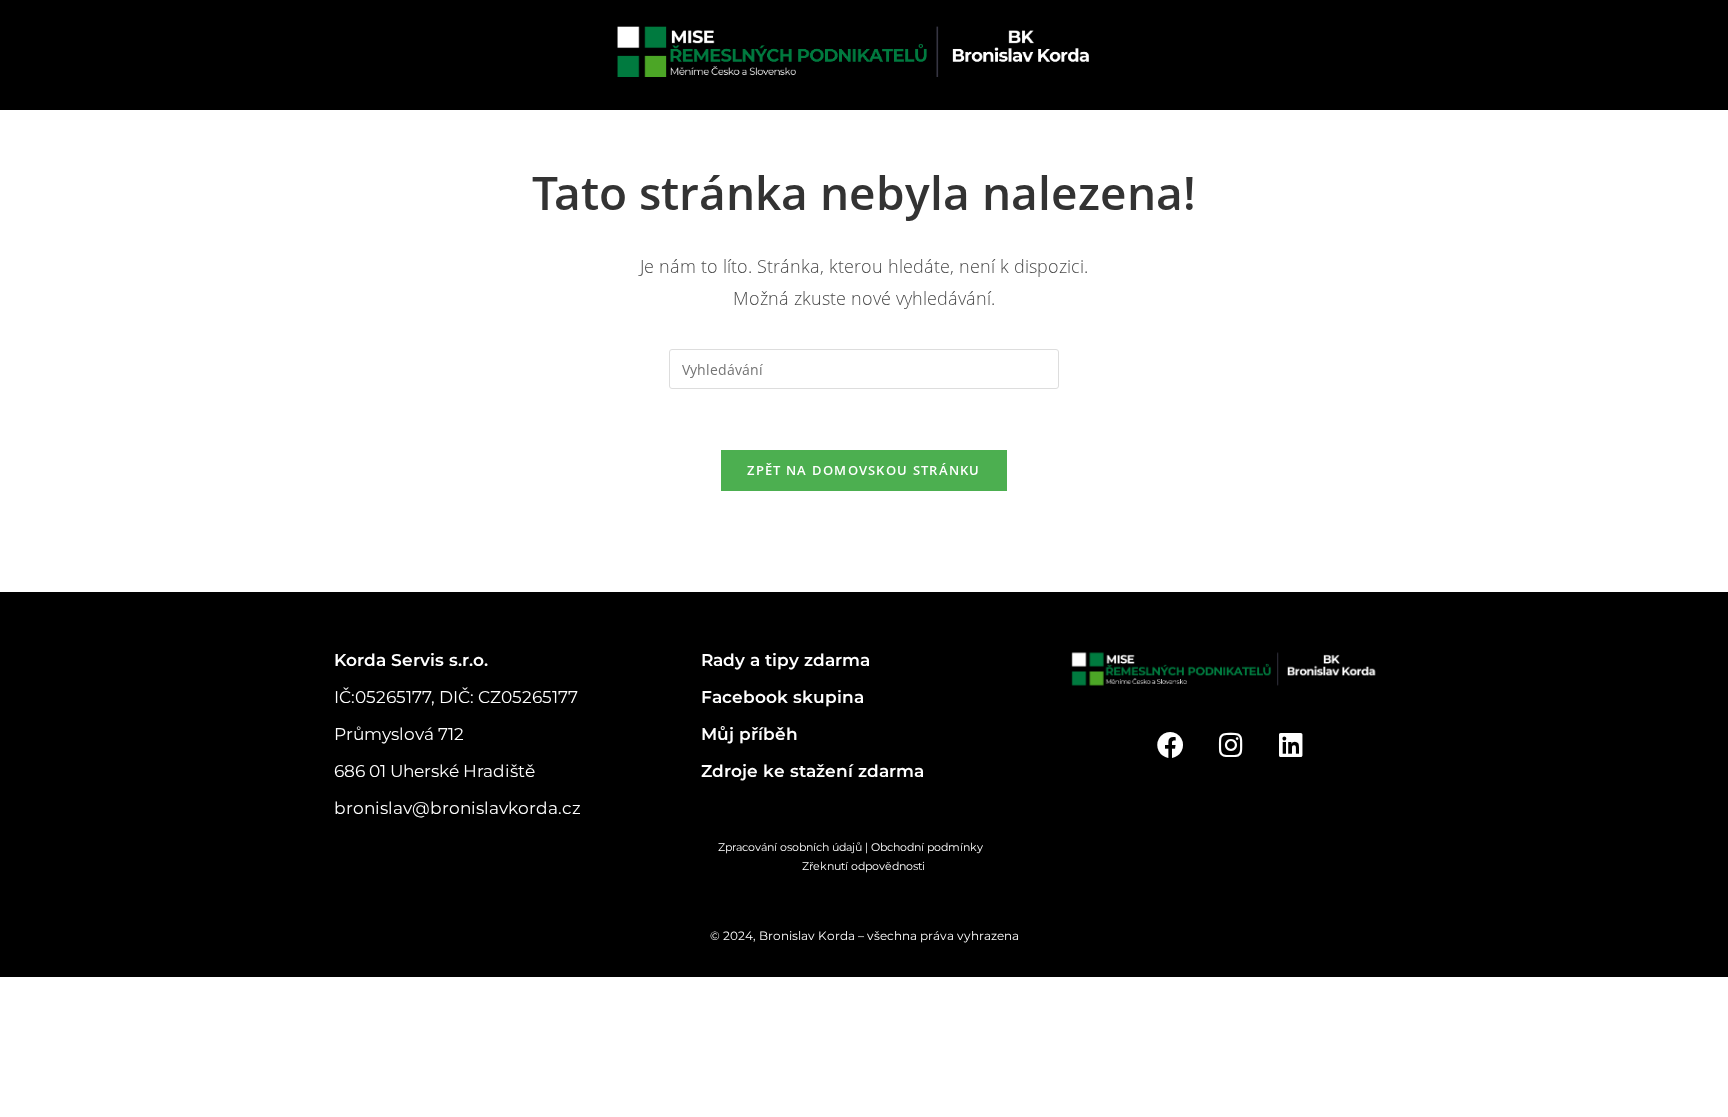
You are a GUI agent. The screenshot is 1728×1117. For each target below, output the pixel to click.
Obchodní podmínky (940, 847)
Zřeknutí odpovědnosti (863, 866)
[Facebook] (1170, 744)
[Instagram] (1230, 744)
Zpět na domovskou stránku (864, 470)
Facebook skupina (782, 697)
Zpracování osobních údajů (790, 847)
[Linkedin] (1291, 744)
